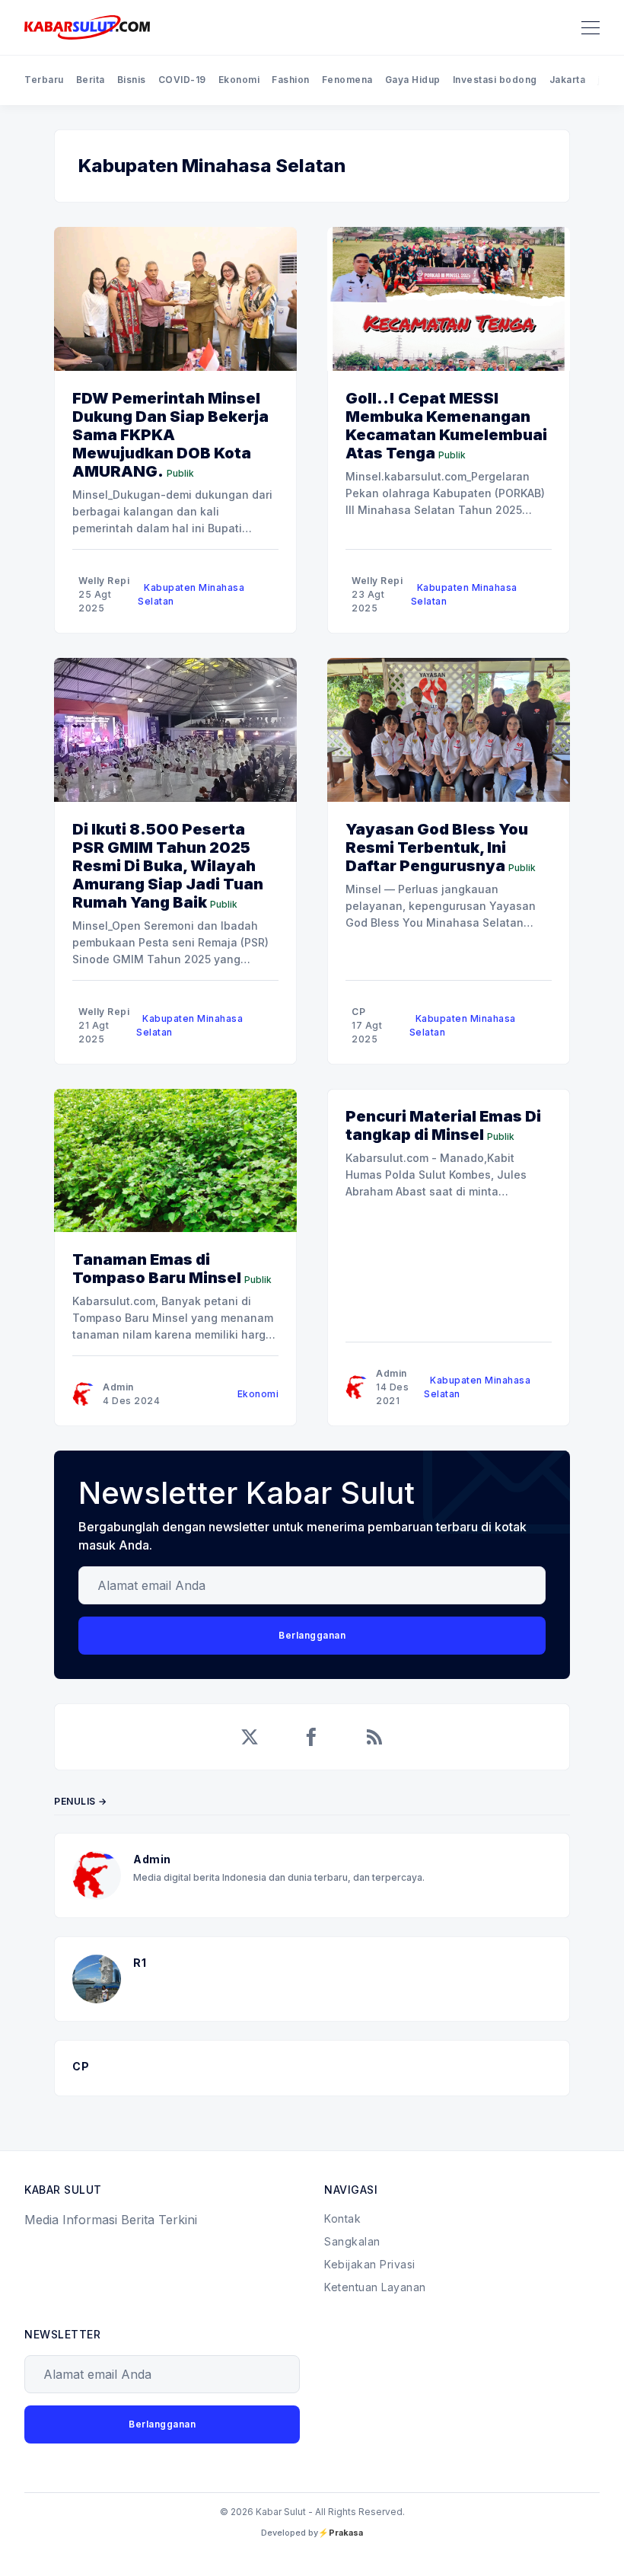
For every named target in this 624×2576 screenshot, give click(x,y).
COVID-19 (182, 80)
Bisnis (132, 80)
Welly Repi (104, 581)
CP (358, 1012)
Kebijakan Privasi (370, 2264)
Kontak (342, 2218)
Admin (118, 1387)
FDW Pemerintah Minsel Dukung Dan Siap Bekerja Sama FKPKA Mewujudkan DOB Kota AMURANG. (170, 435)
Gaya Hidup (413, 80)
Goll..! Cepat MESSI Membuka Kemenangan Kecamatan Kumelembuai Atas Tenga (446, 426)
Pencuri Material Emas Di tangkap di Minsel (443, 1125)
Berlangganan (312, 1635)
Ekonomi (239, 80)
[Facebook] (312, 1737)
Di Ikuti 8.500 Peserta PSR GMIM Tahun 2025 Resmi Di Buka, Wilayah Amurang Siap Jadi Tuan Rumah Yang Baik (168, 866)
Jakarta (568, 80)
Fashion (291, 80)
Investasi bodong (495, 80)
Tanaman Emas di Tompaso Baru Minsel (157, 1269)
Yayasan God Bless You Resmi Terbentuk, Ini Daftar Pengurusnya (437, 847)
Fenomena (347, 80)
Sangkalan (352, 2241)
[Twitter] (250, 1737)
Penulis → (81, 1801)
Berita (91, 80)
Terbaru (44, 80)
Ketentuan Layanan (375, 2287)
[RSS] (374, 1737)
